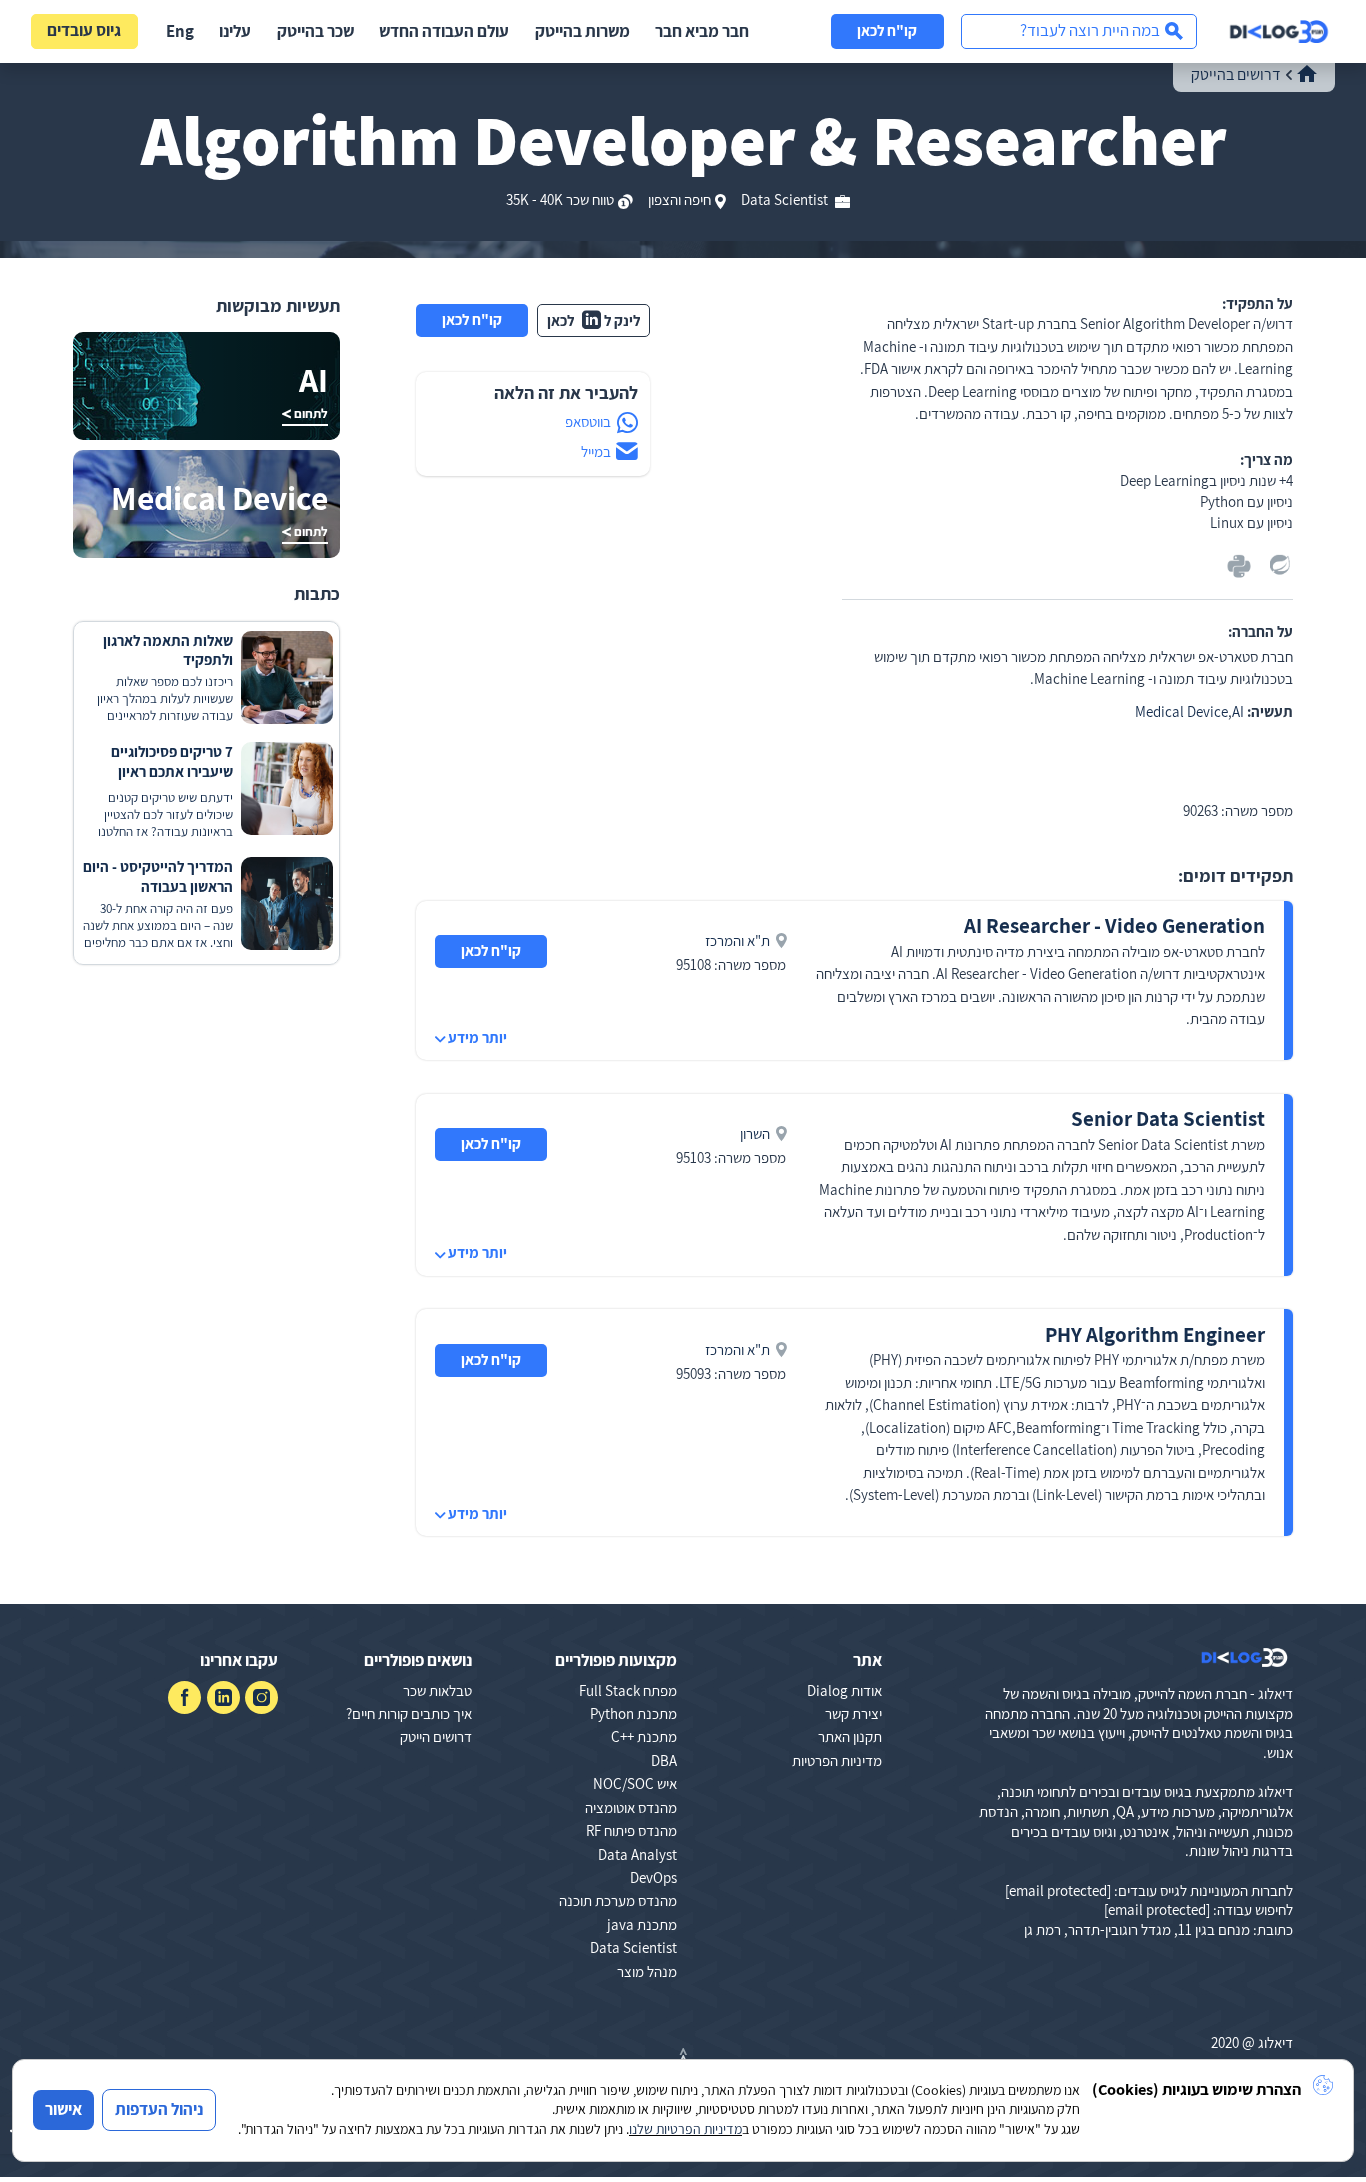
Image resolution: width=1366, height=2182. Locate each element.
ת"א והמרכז (737, 940)
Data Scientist (786, 199)
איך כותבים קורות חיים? (409, 1713)
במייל (596, 451)
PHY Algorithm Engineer (1155, 1334)
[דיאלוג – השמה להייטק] (1244, 1658)
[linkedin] (223, 1697)
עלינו (235, 31)
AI (1238, 711)
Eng (180, 31)
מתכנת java (642, 1924)
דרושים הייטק (436, 1736)
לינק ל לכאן (593, 320)
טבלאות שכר (437, 1690)
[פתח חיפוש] (1079, 31)
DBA (664, 1760)
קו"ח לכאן (887, 30)
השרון (755, 1133)
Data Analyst (637, 1854)
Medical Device (1181, 711)
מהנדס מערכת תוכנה (618, 1900)
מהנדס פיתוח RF (631, 1830)
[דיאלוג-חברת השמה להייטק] (1279, 31)
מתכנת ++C (644, 1736)
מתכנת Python (633, 1713)
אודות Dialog (844, 1690)
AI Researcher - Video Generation (1114, 925)
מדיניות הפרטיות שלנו (685, 2129)
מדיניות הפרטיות (837, 1760)
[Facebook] (184, 1697)
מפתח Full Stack (628, 1690)
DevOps (653, 1877)
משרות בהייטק (582, 31)
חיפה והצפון (679, 199)
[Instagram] (261, 1697)
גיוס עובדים (84, 30)
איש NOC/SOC (635, 1783)
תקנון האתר (850, 1736)
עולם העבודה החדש (444, 31)
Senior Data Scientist (1168, 1118)
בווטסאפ (588, 421)
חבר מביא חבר (702, 31)
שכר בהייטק (315, 31)
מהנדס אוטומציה (631, 1807)
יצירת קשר (853, 1713)
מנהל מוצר (647, 1971)
